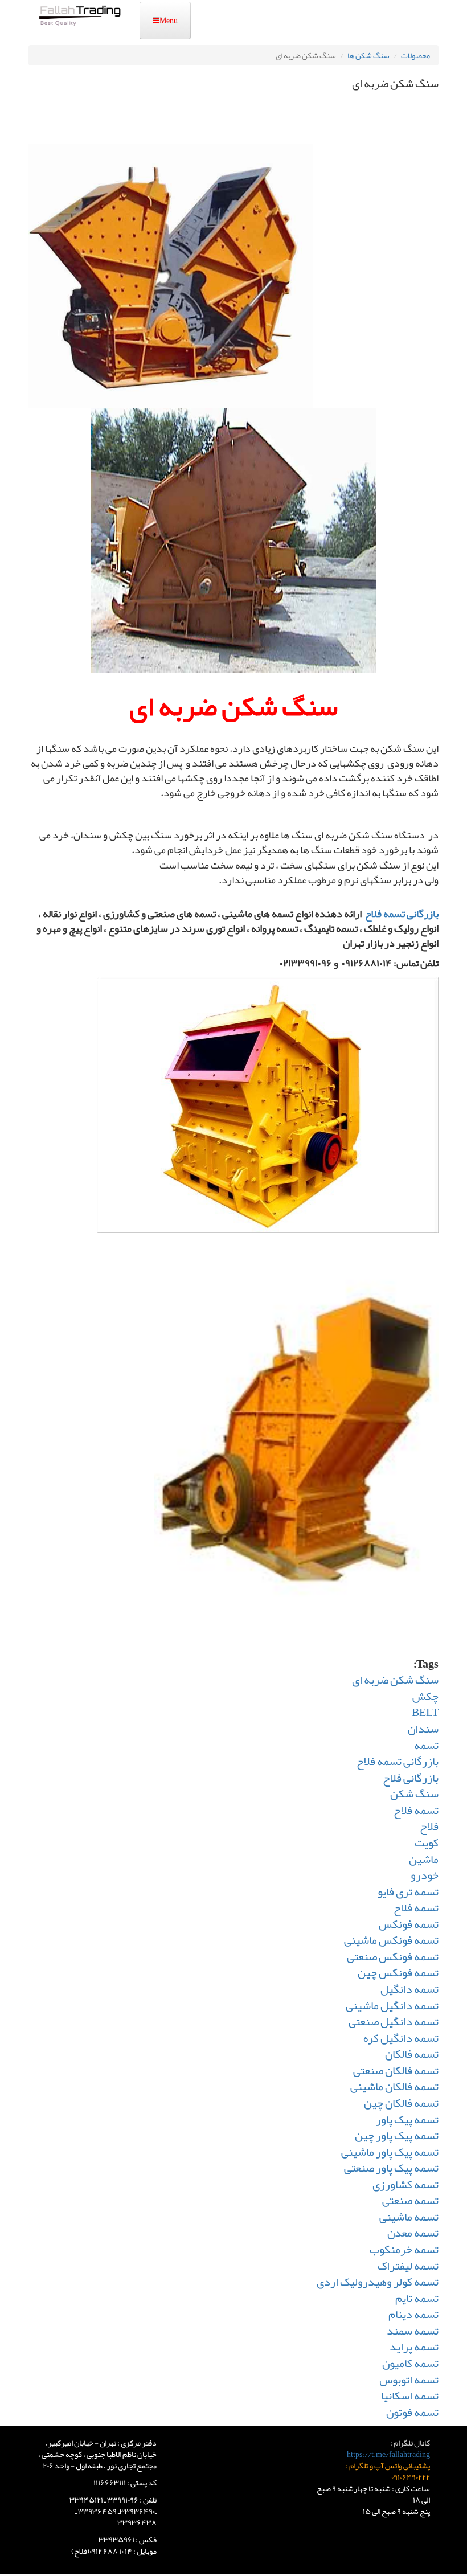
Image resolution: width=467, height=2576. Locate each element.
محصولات (415, 55)
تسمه (426, 1745)
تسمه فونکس (409, 1924)
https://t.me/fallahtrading (388, 2454)
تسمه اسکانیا (410, 2395)
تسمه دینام (413, 2314)
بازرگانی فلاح (411, 1778)
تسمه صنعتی (410, 2200)
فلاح (429, 1826)
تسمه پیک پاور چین (397, 2135)
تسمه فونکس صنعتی (393, 1956)
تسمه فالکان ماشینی (394, 2086)
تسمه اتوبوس (409, 2380)
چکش (425, 1696)
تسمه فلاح (416, 1810)
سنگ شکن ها (368, 55)
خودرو (425, 1875)
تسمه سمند (413, 2331)
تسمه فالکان (412, 2054)
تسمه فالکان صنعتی (396, 2070)
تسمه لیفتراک (408, 2266)
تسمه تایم (417, 2298)
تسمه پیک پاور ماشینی (390, 2152)
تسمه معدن (413, 2233)
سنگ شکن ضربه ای (395, 1680)
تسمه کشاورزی (405, 2184)
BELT (425, 1712)
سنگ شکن (414, 1793)
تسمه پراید (414, 2346)
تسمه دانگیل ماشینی (392, 2005)
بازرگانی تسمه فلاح (402, 914)
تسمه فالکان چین (401, 2103)
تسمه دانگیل (409, 1989)
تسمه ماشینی (409, 2217)
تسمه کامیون (410, 2363)
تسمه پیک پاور (407, 2119)
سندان (423, 1729)
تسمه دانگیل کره (401, 2038)
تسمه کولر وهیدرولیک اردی (378, 2282)
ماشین (424, 1859)
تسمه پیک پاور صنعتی (391, 2168)
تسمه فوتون (412, 2412)
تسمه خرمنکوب (404, 2249)
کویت (427, 1842)
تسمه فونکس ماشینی (391, 1940)
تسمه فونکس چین (398, 1972)
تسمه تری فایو (408, 1891)
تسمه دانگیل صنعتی (394, 2021)
